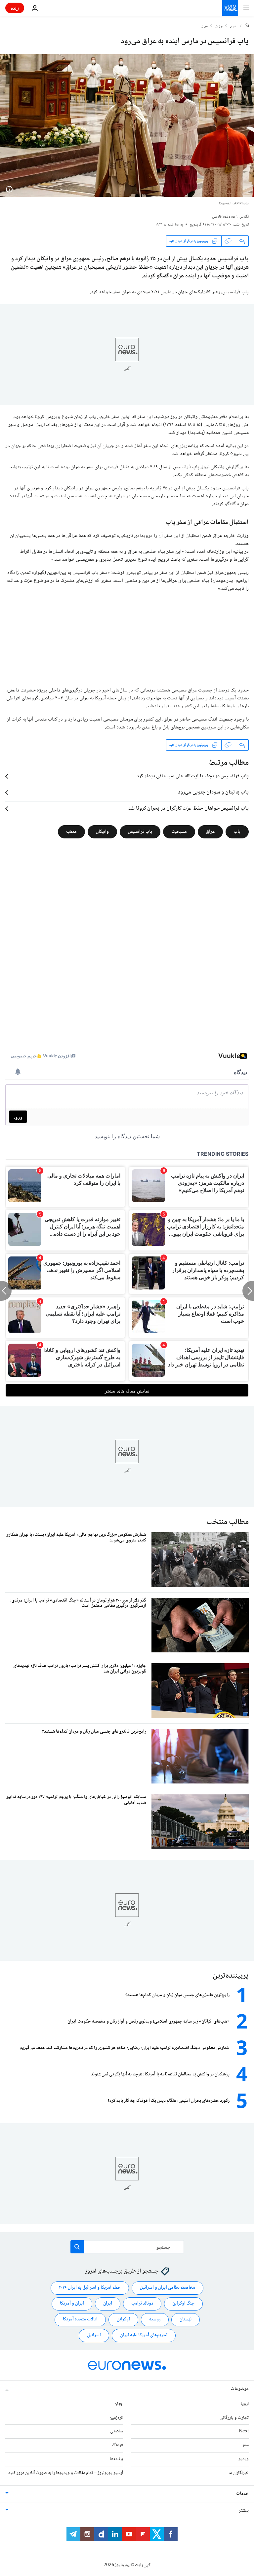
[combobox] (127, 2247)
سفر (246, 2445)
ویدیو (244, 2459)
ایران (108, 2304)
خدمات (242, 2494)
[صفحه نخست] (247, 26)
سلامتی (117, 2431)
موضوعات (240, 2389)
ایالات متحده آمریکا (80, 2319)
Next (244, 2431)
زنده (15, 8)
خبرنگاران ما (239, 2473)
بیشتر (244, 2511)
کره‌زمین (116, 2418)
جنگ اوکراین (183, 2304)
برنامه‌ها (116, 2459)
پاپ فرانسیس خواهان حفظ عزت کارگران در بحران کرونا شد (189, 809)
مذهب (71, 832)
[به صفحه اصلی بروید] (230, 8)
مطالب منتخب (228, 1522)
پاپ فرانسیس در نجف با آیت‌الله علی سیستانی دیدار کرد (193, 776)
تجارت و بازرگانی (234, 2418)
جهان (219, 26)
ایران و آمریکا (72, 2304)
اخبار (234, 26)
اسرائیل (94, 2335)
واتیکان (102, 832)
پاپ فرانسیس (140, 832)
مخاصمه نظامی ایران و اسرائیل (168, 2288)
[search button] (77, 2247)
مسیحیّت (179, 832)
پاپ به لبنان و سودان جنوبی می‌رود (213, 793)
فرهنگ (118, 2445)
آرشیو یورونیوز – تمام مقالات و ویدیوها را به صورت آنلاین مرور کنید (66, 2473)
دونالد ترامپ (142, 2304)
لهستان (186, 2319)
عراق (204, 26)
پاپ (237, 832)
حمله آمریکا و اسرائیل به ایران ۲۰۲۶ (90, 2288)
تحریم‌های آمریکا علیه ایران (144, 2335)
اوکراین (123, 2319)
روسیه (155, 2319)
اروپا (245, 2404)
